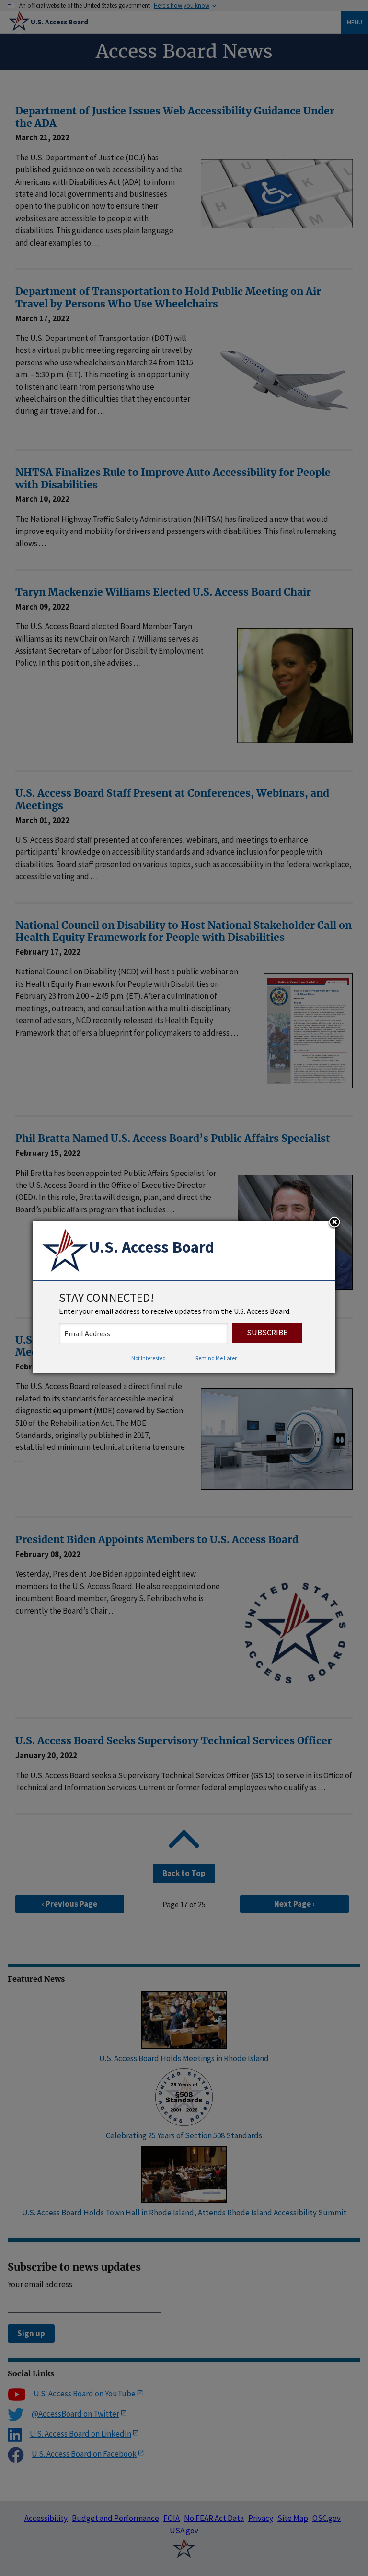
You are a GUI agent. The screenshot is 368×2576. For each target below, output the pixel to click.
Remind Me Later (216, 1358)
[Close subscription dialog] (334, 1223)
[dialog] (184, 1297)
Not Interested (149, 1358)
